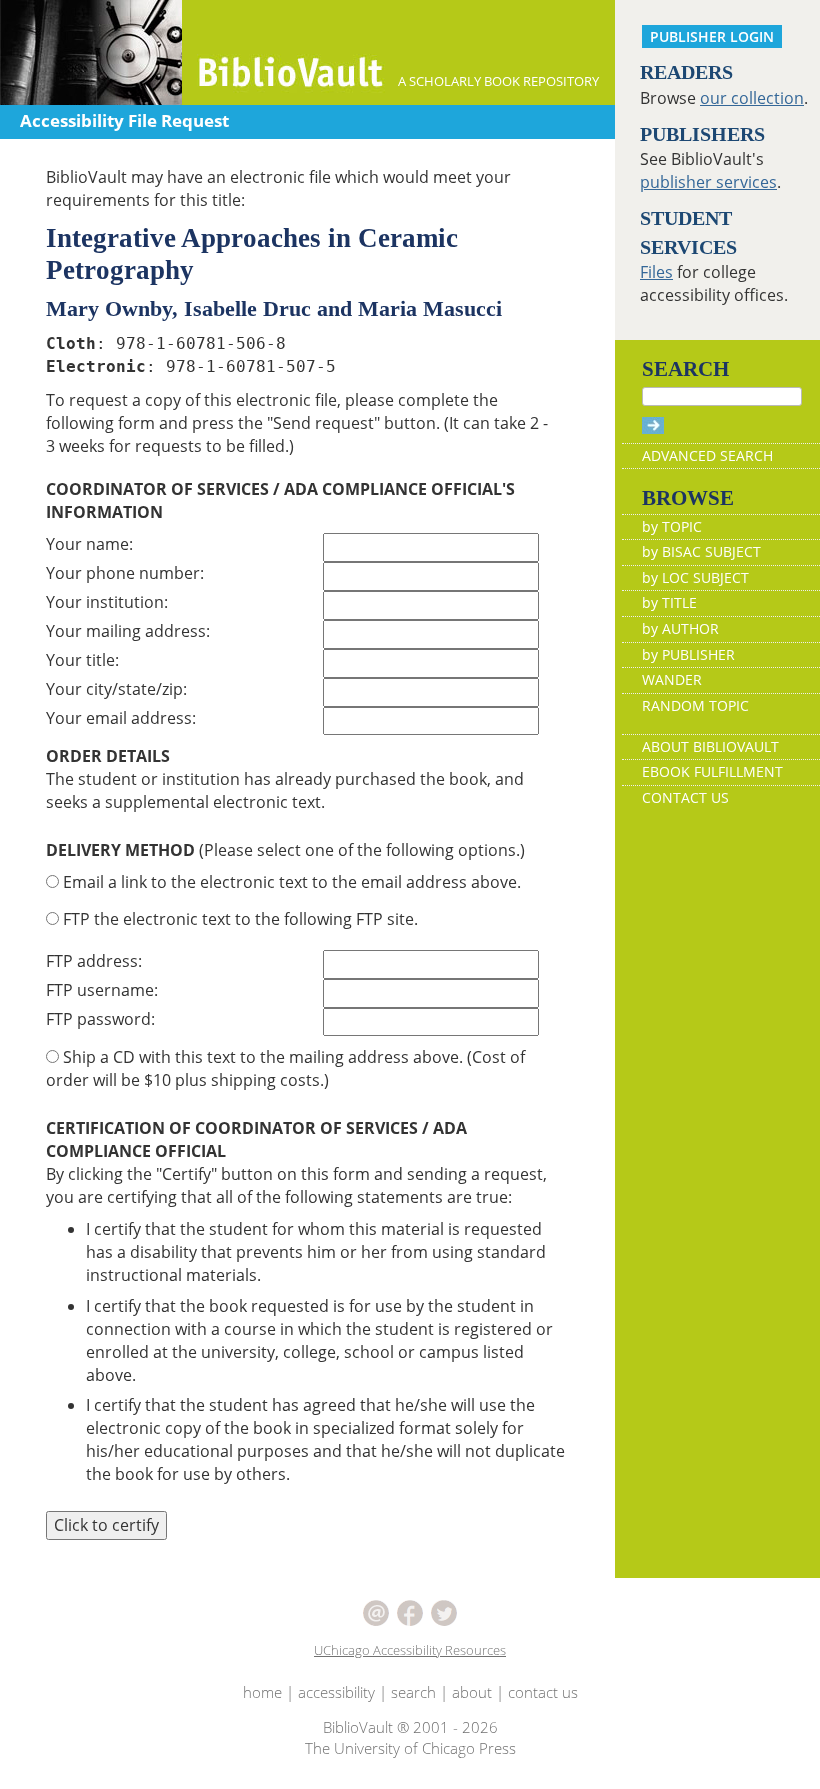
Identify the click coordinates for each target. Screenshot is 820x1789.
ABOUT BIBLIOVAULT (710, 746)
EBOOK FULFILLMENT (712, 771)
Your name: (89, 544)
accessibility (336, 1692)
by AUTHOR (680, 628)
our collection (752, 98)
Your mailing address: (128, 631)
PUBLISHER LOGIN (712, 36)
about (472, 1692)
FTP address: (94, 961)
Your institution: (107, 602)
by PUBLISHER (688, 654)
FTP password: (100, 1019)
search (413, 1692)
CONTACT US (685, 797)
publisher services (708, 182)
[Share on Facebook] (410, 1611)
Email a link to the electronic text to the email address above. (290, 882)
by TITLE (669, 602)
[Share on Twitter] (444, 1611)
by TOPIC (672, 526)
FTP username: (102, 990)
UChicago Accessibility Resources (410, 1650)
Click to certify (106, 1525)
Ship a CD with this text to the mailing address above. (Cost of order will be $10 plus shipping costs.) (285, 1068)
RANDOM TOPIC (695, 705)
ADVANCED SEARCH (707, 455)
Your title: (82, 660)
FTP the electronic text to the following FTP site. (238, 919)
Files (656, 272)
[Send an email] (376, 1611)
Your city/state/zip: (116, 689)
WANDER (672, 679)
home (262, 1692)
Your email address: (121, 718)
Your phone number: (125, 573)
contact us (543, 1692)
